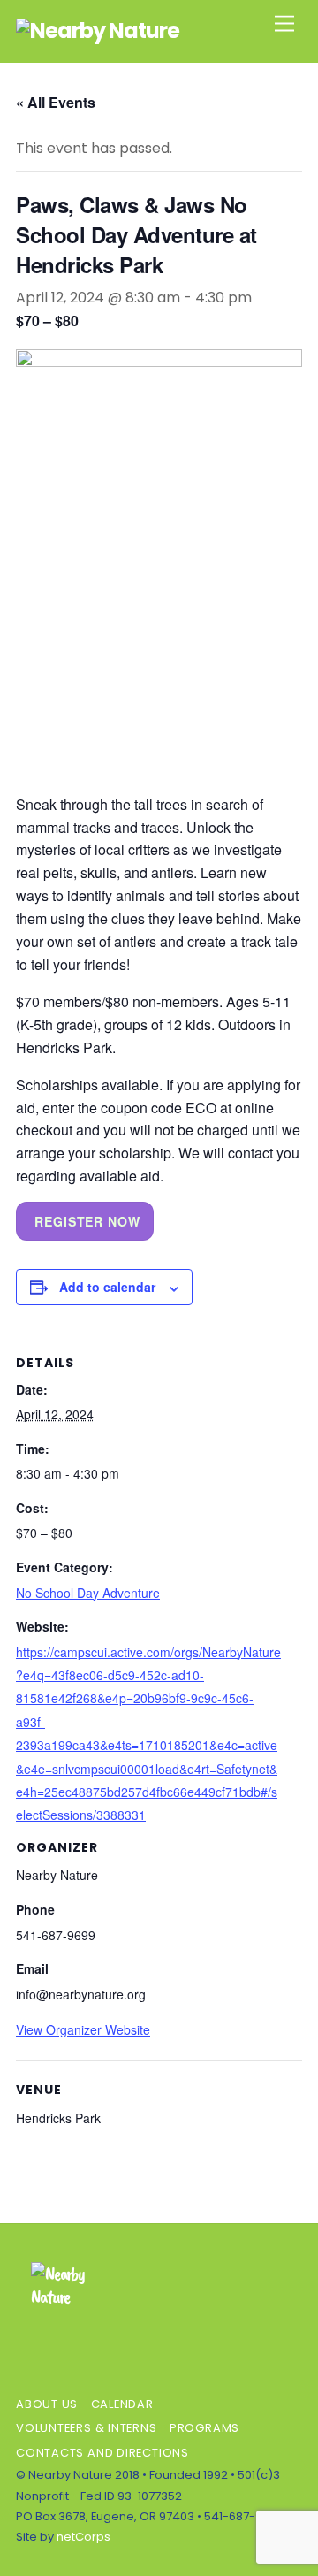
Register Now (87, 1221)
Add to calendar (107, 1287)
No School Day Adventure (88, 1593)
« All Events (56, 102)
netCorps (83, 2537)
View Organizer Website (83, 2029)
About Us (47, 2404)
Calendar (122, 2404)
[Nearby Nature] (98, 31)
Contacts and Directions (102, 2453)
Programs (204, 2428)
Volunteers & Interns (87, 2428)
